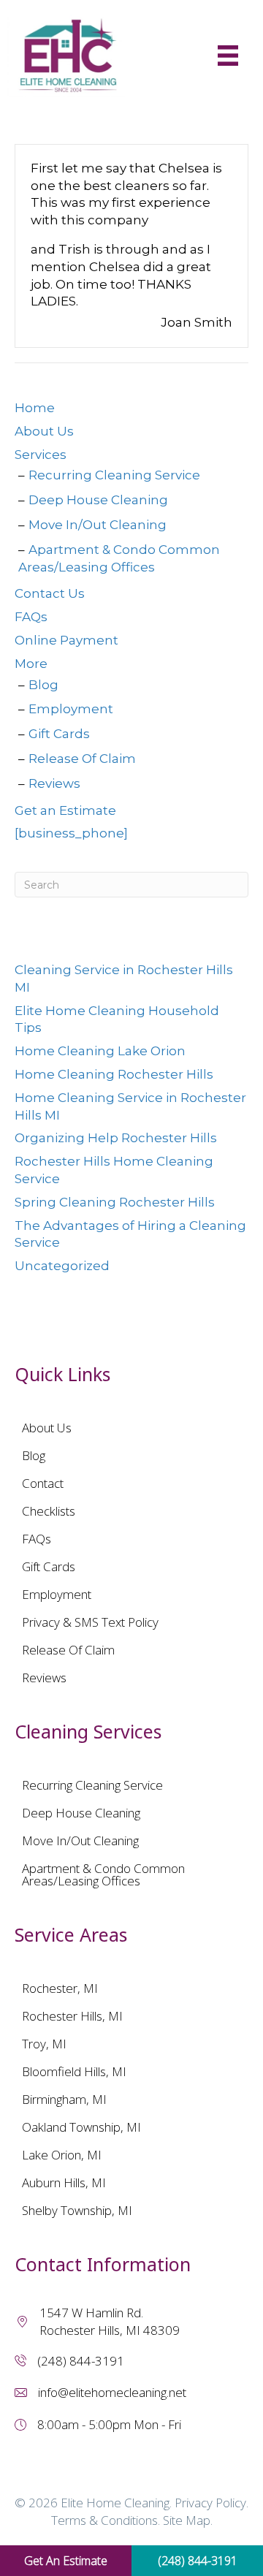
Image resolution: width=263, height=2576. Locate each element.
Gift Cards (59, 734)
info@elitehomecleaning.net (112, 2392)
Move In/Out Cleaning (98, 525)
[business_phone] (71, 833)
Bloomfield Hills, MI (74, 2071)
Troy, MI (44, 2044)
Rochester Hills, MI (72, 2016)
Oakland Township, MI (81, 2127)
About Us (44, 431)
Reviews (54, 783)
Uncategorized (62, 1266)
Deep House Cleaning (98, 500)
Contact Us (50, 593)
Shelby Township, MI (77, 2210)
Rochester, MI (60, 1988)
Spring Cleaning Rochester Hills (115, 1202)
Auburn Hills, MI (64, 2182)
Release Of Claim (82, 759)
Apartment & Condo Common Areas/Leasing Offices (103, 1874)
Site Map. (188, 2520)
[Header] (228, 56)
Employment (71, 709)
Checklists (49, 1511)
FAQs (31, 617)
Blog (43, 685)
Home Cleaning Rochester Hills (114, 1074)
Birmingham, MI (64, 2099)
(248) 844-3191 (81, 2361)
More (31, 664)
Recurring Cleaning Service (114, 475)
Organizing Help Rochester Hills (116, 1138)
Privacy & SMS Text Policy (90, 1622)
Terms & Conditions (104, 2520)
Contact (43, 1483)
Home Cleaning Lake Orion (100, 1051)
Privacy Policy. (211, 2503)
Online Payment (66, 640)
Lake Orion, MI (62, 2155)
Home (35, 408)
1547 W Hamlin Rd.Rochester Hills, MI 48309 (110, 2321)
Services (41, 455)
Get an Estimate (65, 810)
